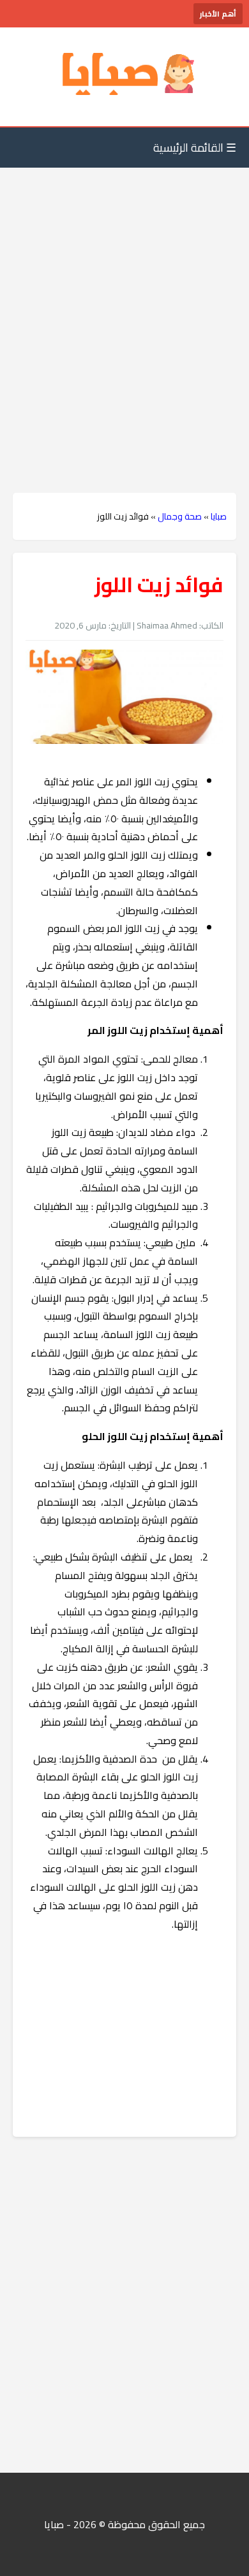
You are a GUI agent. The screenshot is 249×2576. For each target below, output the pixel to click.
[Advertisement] (124, 305)
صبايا (219, 516)
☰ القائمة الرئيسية (195, 148)
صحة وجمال (180, 516)
